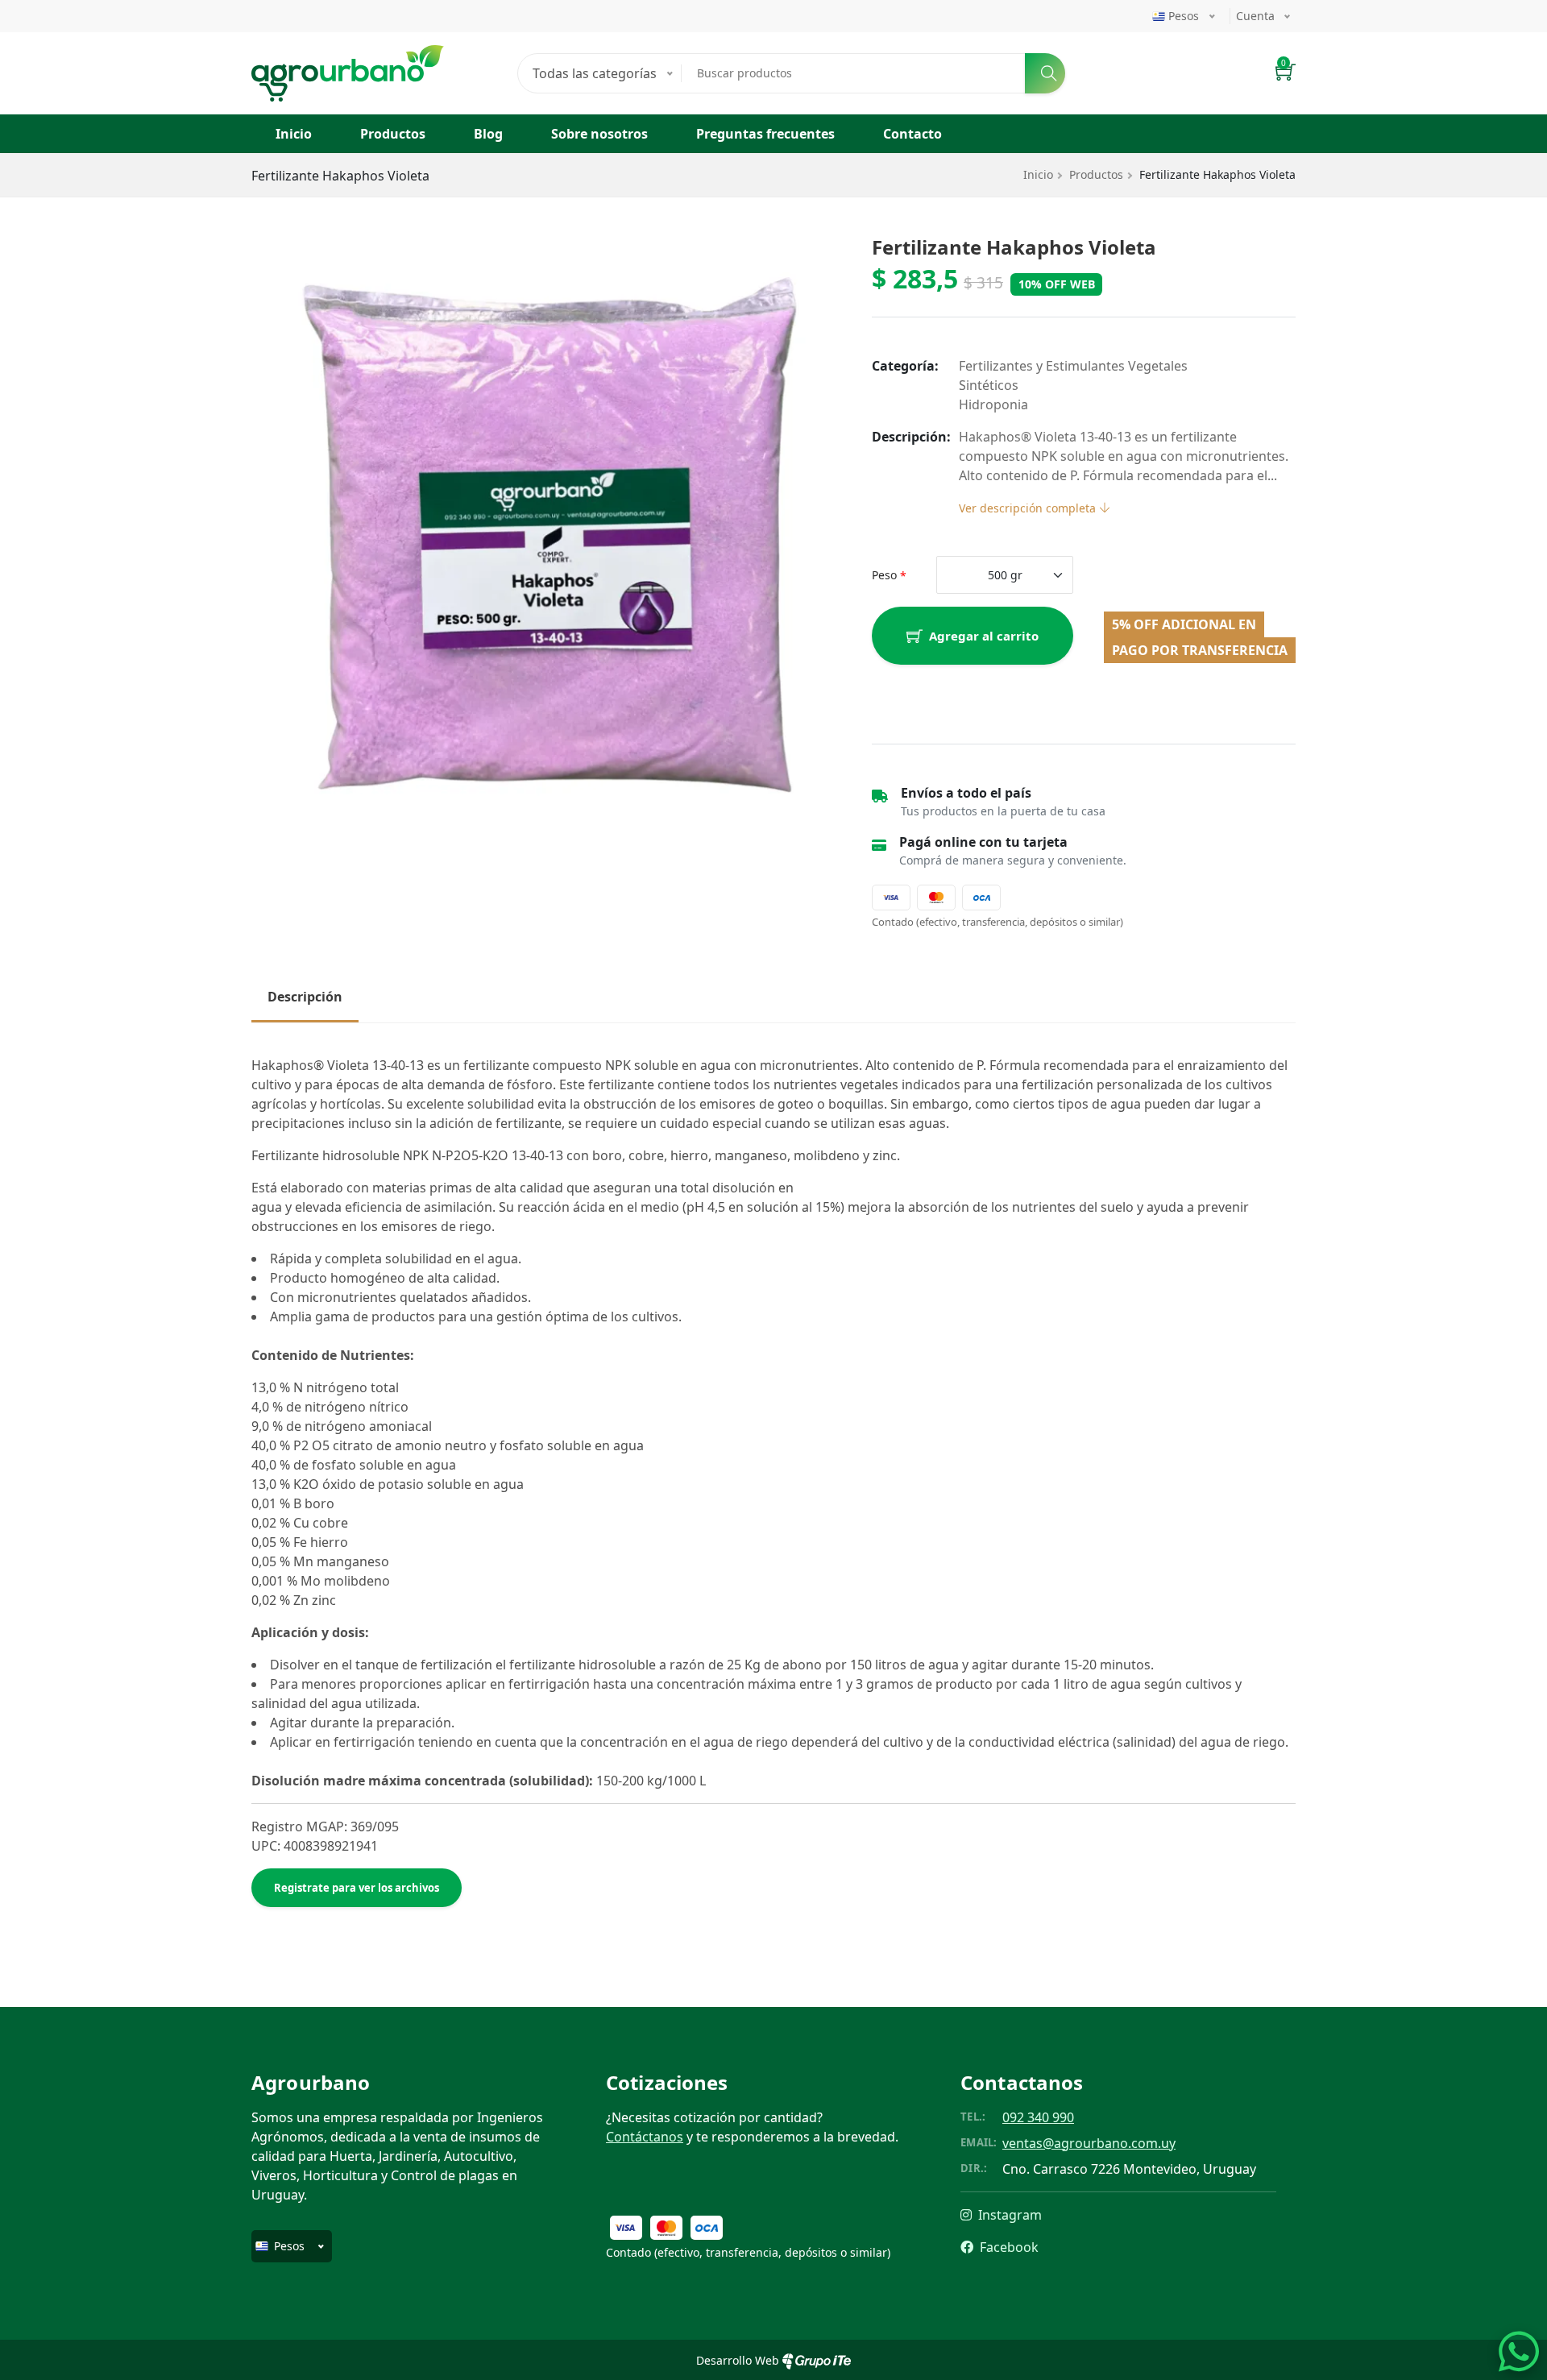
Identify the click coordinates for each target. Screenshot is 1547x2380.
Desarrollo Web (739, 2360)
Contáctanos (645, 2137)
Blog (488, 134)
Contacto (912, 134)
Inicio (294, 134)
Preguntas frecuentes (765, 134)
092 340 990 (1038, 2117)
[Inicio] (348, 55)
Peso (884, 575)
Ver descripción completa (1029, 508)
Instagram (1008, 2215)
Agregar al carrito (984, 636)
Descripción (305, 997)
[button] (1286, 74)
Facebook (1008, 2247)
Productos (393, 134)
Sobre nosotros (599, 134)
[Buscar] (1045, 73)
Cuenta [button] (1255, 16)
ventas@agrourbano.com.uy (1089, 2143)
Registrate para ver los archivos (357, 1888)
